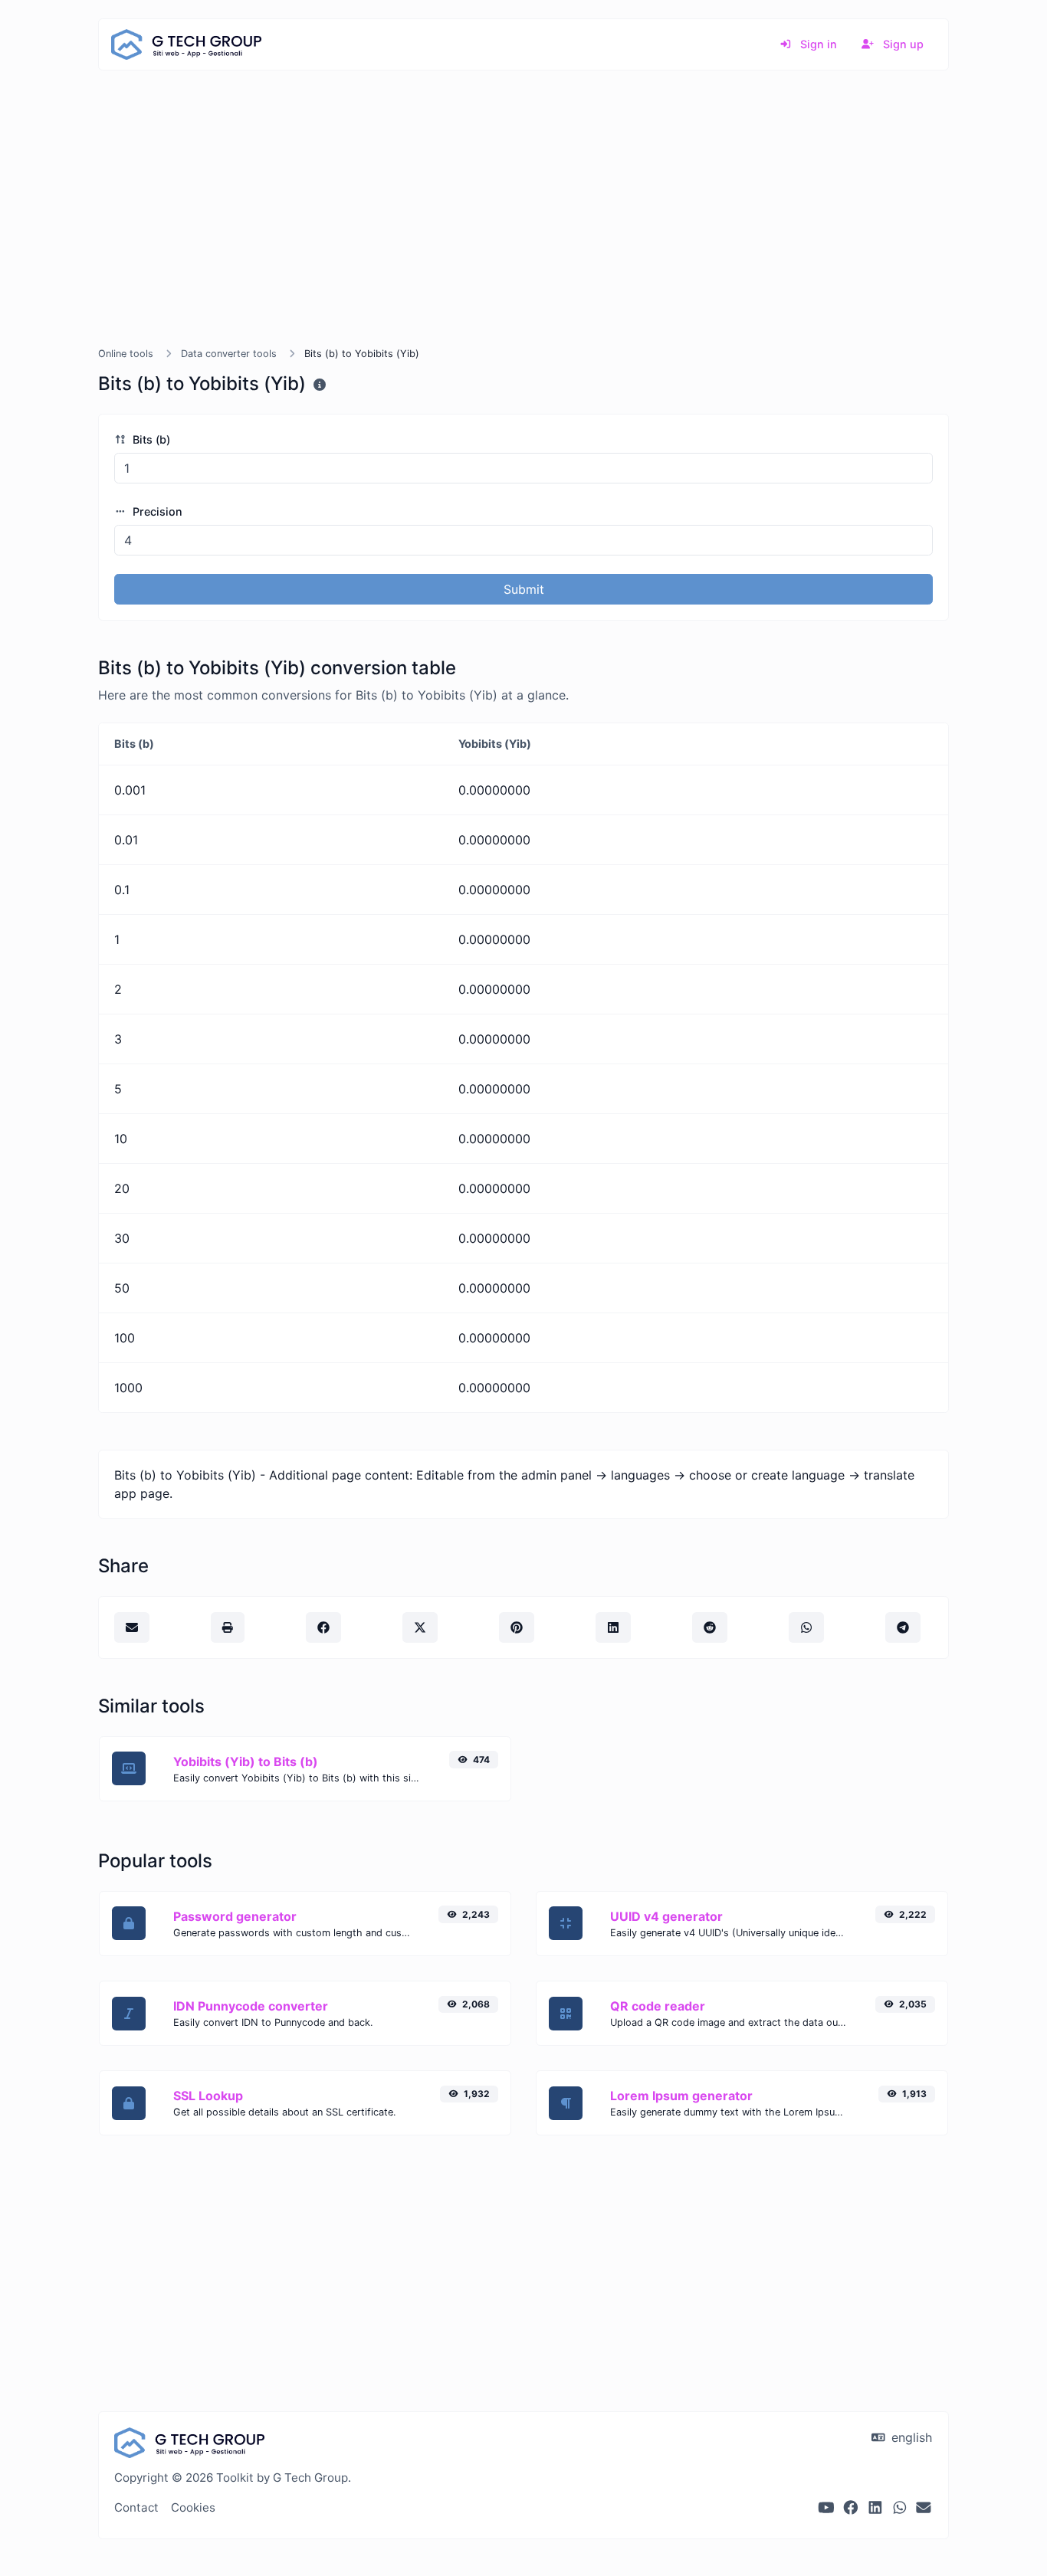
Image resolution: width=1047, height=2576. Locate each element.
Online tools (126, 354)
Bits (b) (150, 439)
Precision (156, 511)
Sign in (817, 44)
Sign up (902, 44)
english (910, 2437)
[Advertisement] (523, 227)
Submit (524, 589)
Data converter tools (229, 354)
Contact (136, 2507)
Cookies (193, 2507)
